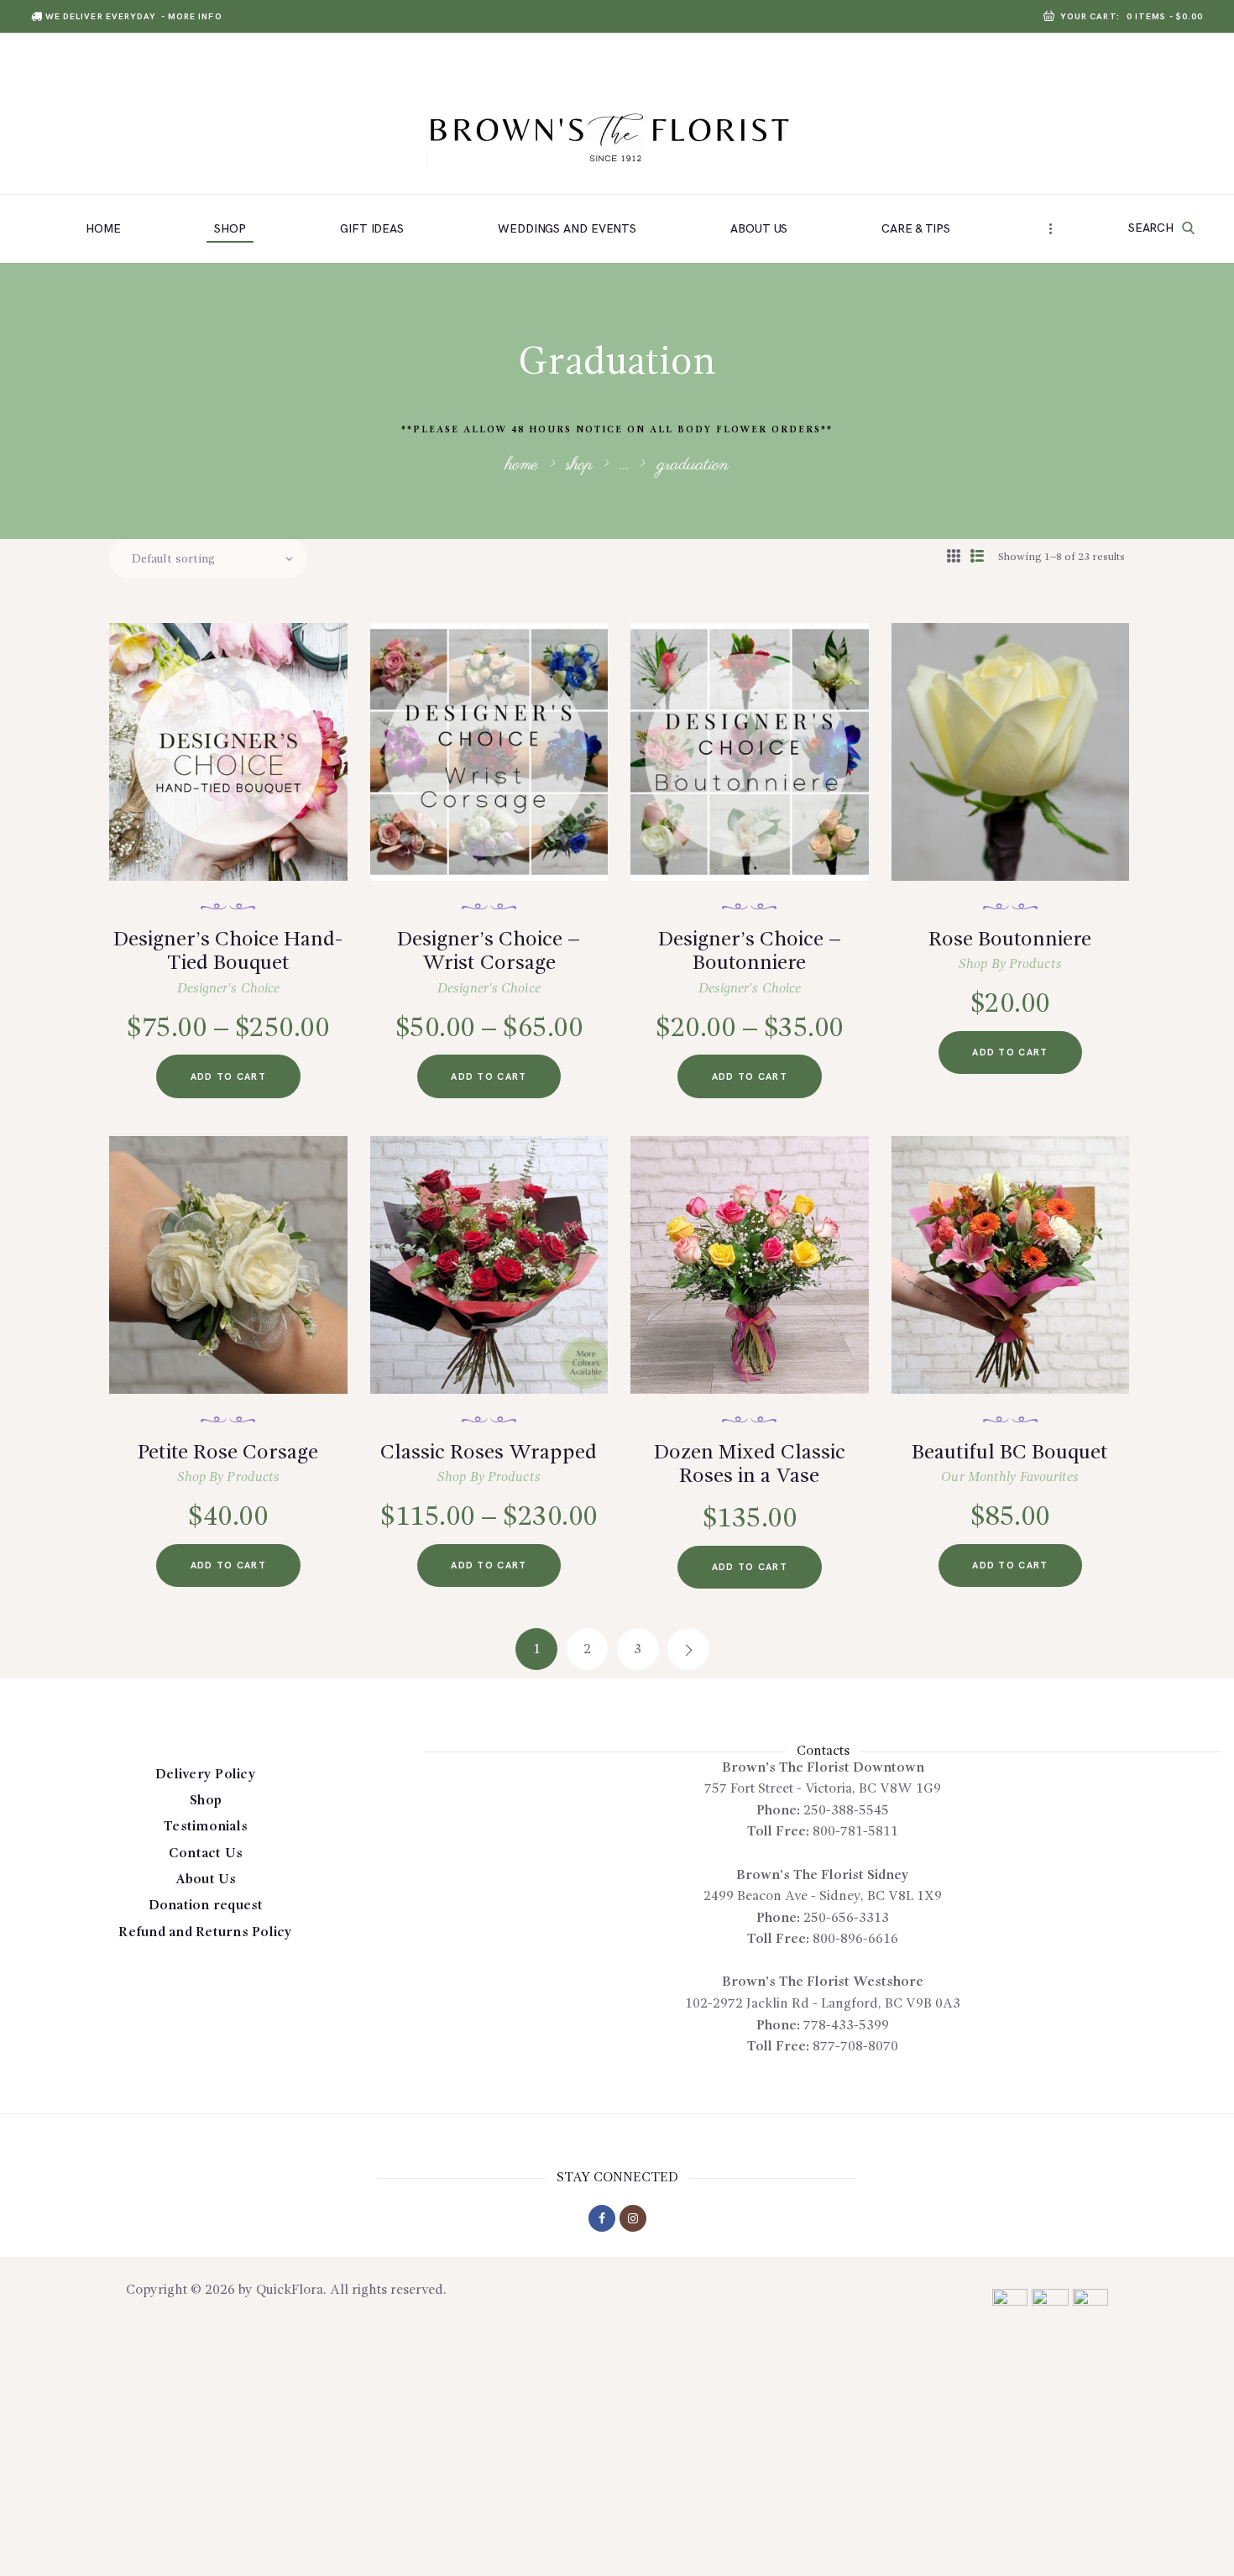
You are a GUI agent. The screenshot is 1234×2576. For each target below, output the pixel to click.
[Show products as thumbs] (954, 558)
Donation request (206, 1906)
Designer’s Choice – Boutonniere (750, 952)
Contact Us (206, 1854)
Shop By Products (1010, 965)
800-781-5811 (855, 1832)
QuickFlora (290, 2291)
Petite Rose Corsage (228, 1453)
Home (522, 465)
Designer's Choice (229, 989)
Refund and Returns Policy (205, 1933)
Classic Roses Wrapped (489, 1453)
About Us (206, 1880)
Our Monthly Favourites (1010, 1478)
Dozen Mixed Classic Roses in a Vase (750, 1465)
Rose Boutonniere (1010, 940)
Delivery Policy (206, 1775)
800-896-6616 (855, 1940)
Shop (579, 465)
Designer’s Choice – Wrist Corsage (489, 952)
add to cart (228, 1077)
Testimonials (206, 1827)
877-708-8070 (855, 2047)
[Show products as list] (977, 558)
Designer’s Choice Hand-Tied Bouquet (228, 952)
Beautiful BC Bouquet (1010, 1453)
